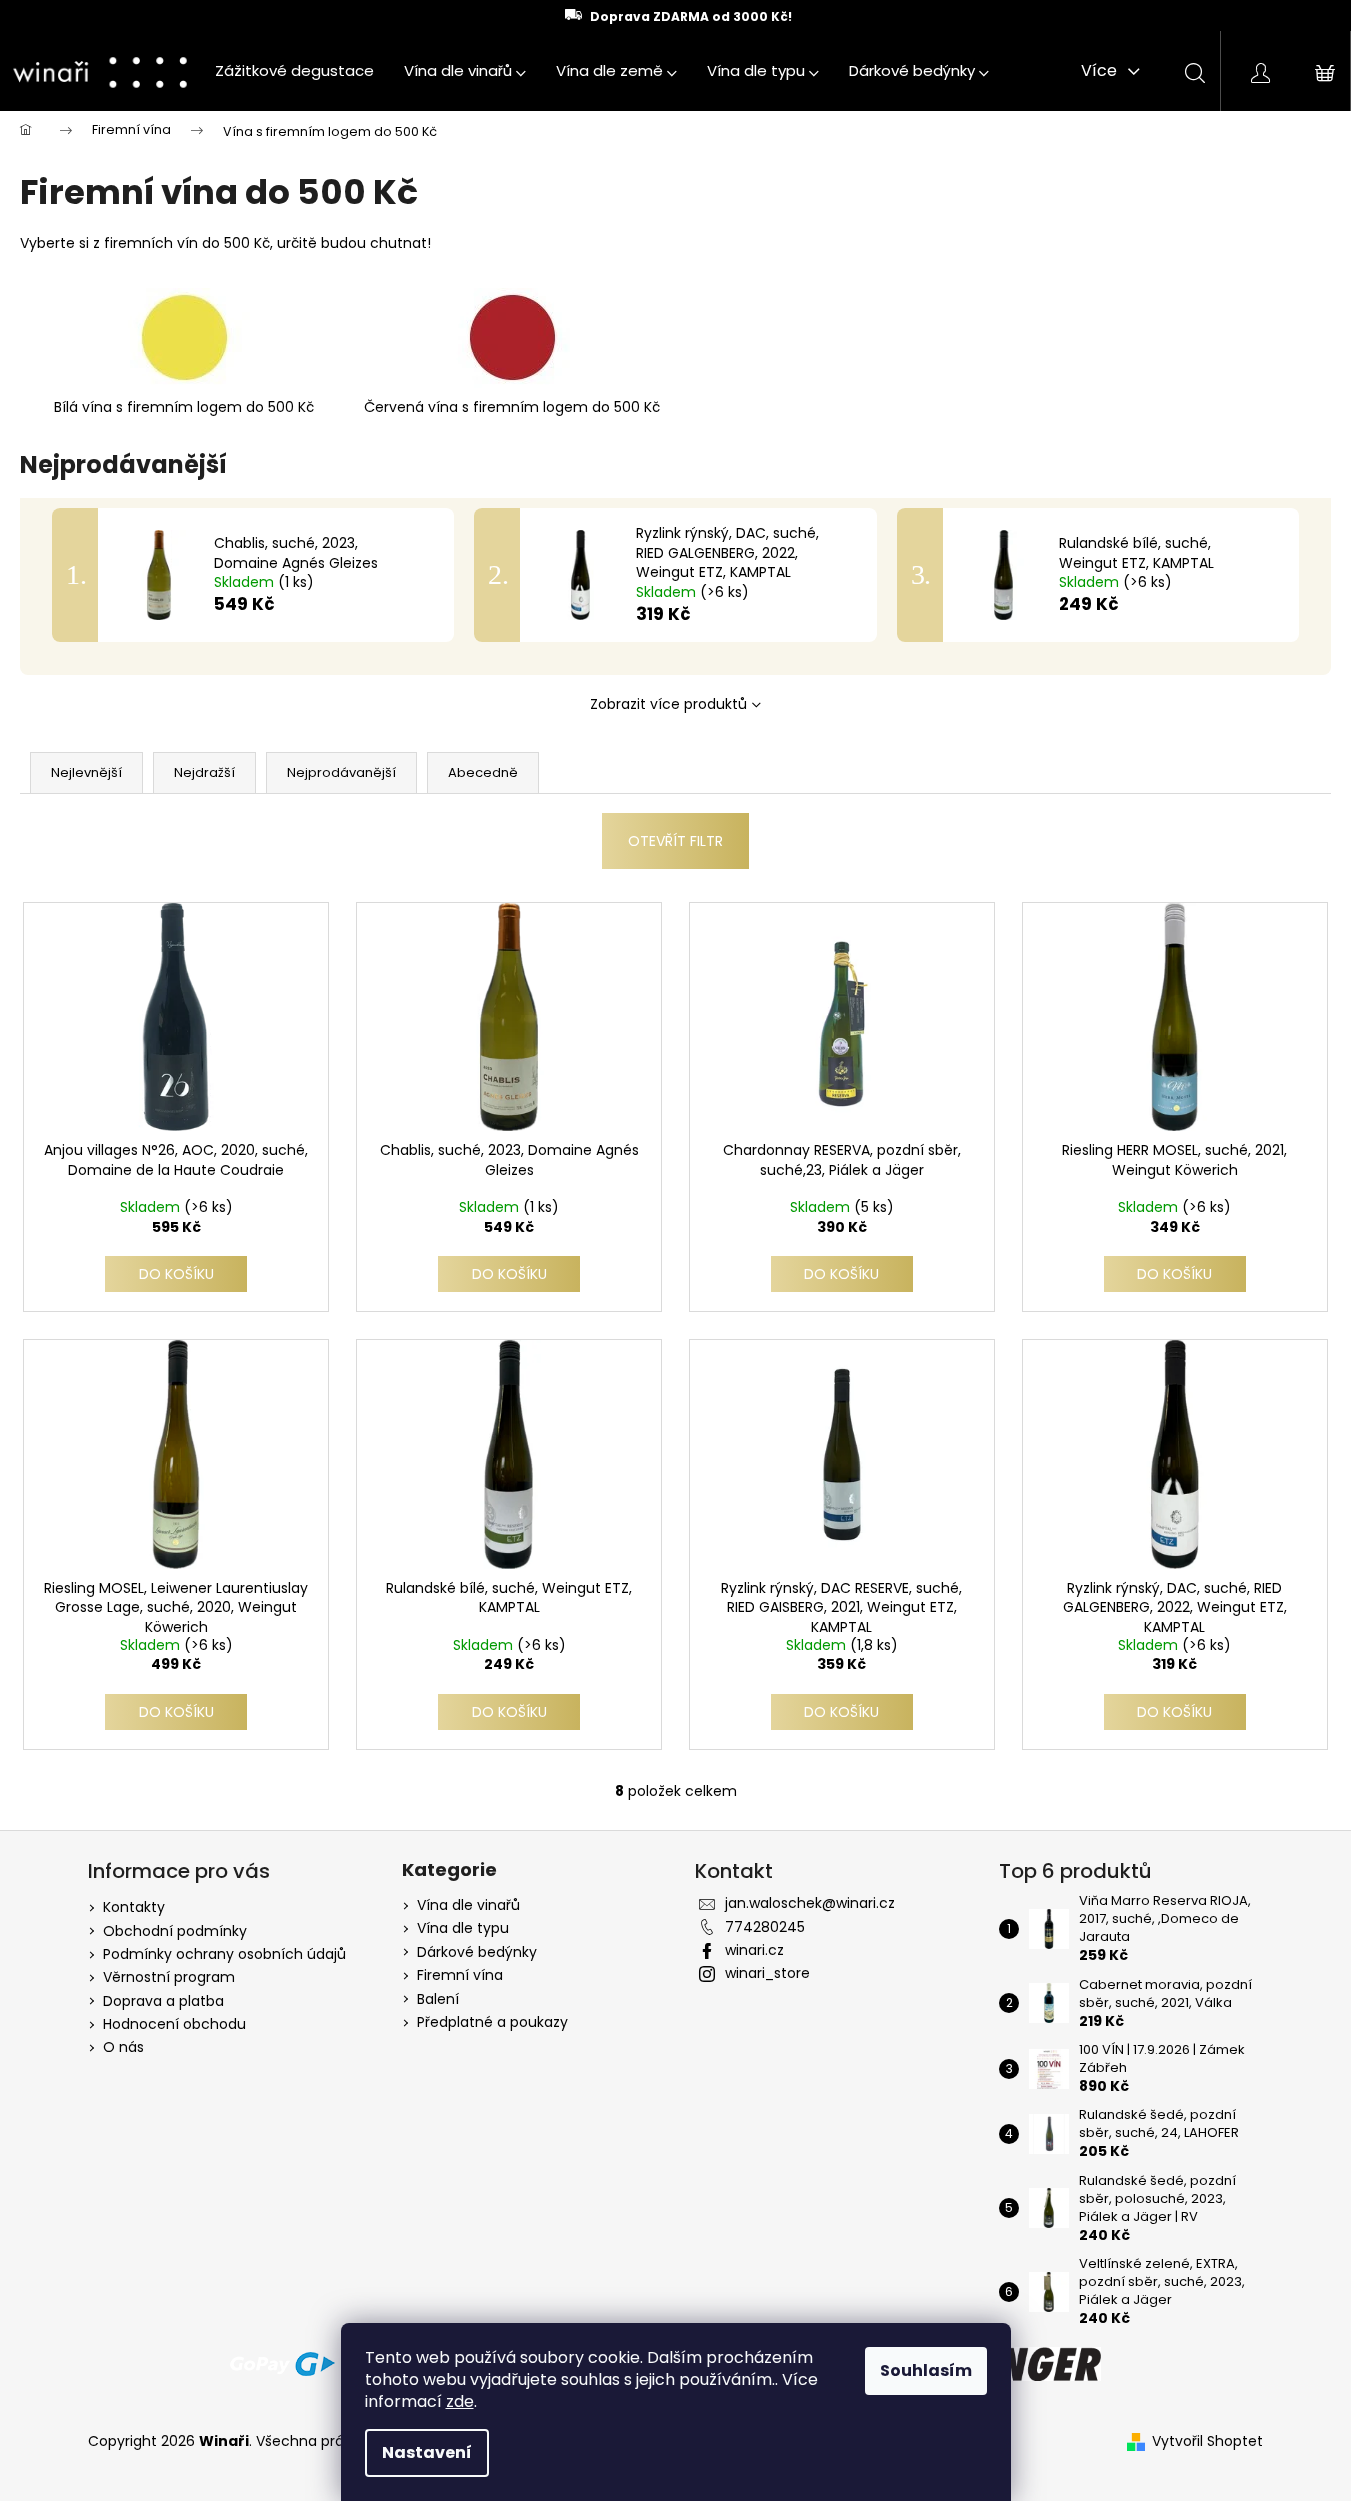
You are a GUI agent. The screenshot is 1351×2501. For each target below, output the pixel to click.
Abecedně (483, 772)
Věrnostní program (169, 1977)
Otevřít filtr (675, 841)
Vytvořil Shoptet (1207, 2441)
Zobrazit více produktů (668, 704)
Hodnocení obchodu (174, 2024)
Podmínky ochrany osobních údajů (224, 1954)
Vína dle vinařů (468, 1905)
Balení (438, 1999)
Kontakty (134, 1907)
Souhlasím (926, 2370)
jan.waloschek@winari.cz (810, 1903)
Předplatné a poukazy (492, 2022)
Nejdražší (204, 772)
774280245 (765, 1927)
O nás (123, 2047)
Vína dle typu (463, 1928)
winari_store (767, 1973)
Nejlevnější (86, 772)
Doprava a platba (163, 2001)
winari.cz (754, 1950)
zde (460, 2401)
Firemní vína (460, 1975)
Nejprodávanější (341, 772)
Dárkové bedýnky (477, 1952)
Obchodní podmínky (175, 1931)
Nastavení (427, 2452)
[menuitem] (294, 71)
